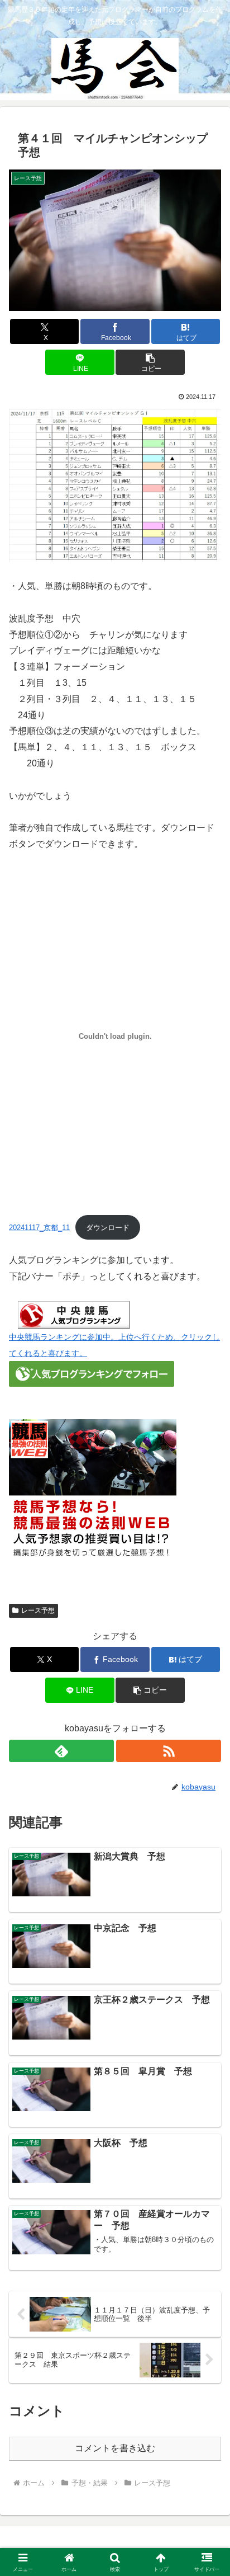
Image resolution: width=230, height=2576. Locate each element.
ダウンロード (108, 1228)
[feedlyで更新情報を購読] (61, 1751)
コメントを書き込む (115, 2448)
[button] (150, 362)
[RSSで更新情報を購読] (169, 1751)
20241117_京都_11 (39, 1228)
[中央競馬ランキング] (74, 1314)
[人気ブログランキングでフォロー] (92, 1374)
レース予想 (38, 1610)
